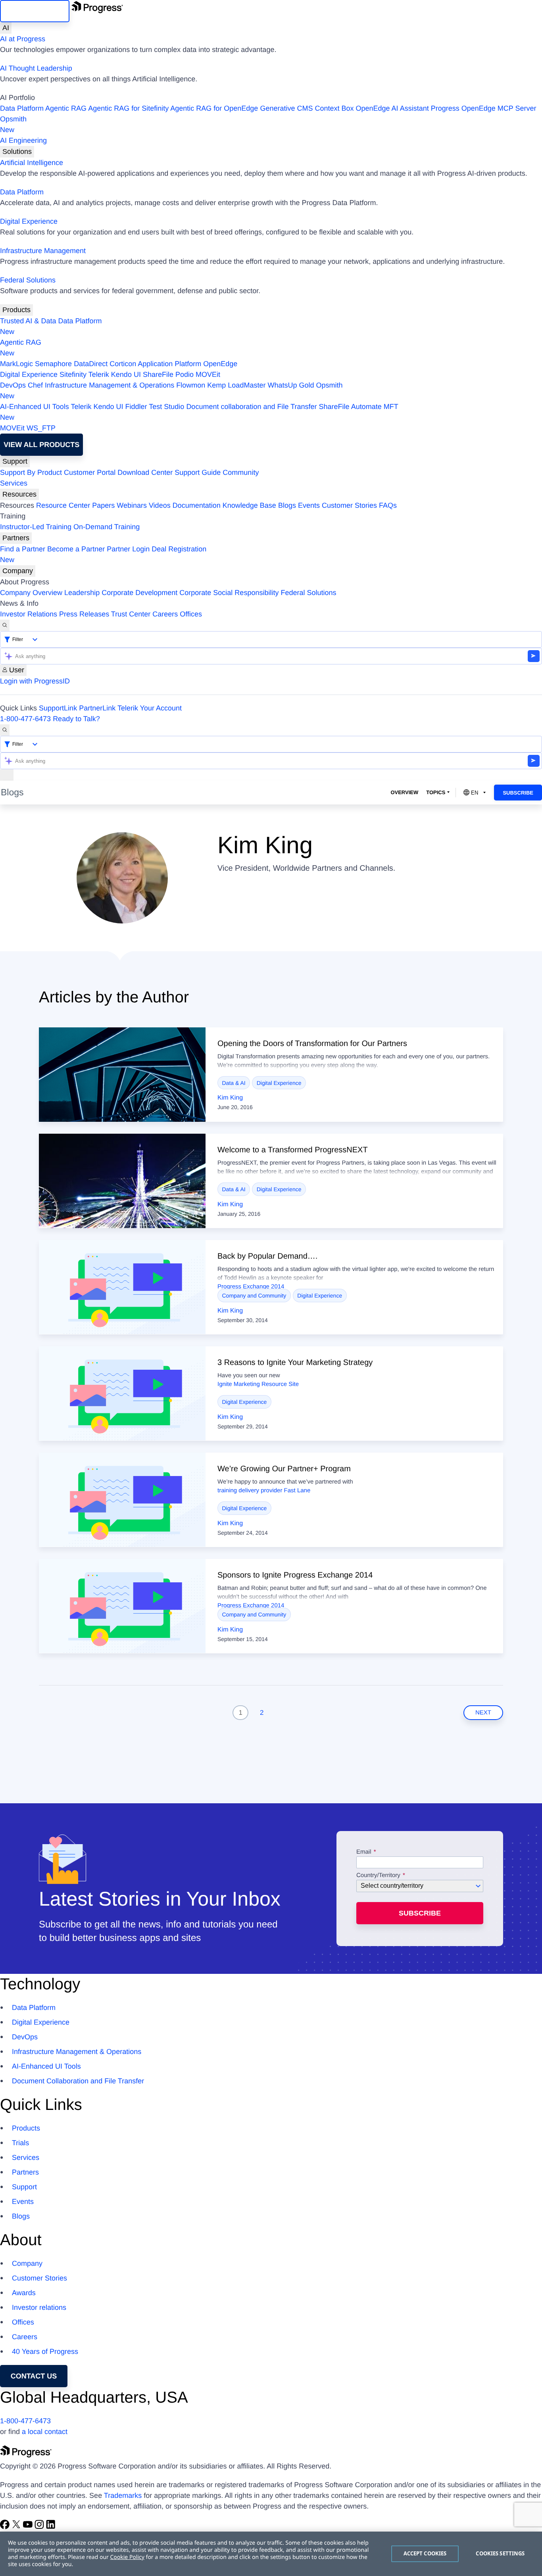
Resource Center (63, 505)
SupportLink (58, 708)
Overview (404, 792)
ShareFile (158, 374)
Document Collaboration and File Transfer (78, 2081)
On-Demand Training (107, 527)
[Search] (5, 625)
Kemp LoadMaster (236, 385)
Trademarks (123, 2495)
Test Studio (166, 407)
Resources (19, 494)
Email (365, 1852)
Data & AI (234, 1083)
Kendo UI (126, 374)
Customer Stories (349, 505)
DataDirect (91, 364)
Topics (436, 792)
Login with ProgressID (35, 681)
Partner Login (128, 549)
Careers (165, 614)
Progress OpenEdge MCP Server (484, 108)
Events (309, 505)
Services (14, 483)
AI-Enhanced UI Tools (35, 407)
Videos (160, 505)
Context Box (334, 108)
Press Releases (84, 614)
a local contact (45, 2432)
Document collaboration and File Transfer (251, 407)
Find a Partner (23, 549)
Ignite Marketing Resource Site (258, 1384)
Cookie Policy (127, 2557)
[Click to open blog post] (122, 1075)
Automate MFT (199, 412)
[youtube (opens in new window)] (29, 2527)
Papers (103, 505)
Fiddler (136, 407)
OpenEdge (220, 364)
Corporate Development (139, 593)
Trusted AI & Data (28, 321)
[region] (271, 2554)
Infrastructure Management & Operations (110, 385)
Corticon (123, 364)
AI (6, 28)
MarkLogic (16, 364)
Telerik (99, 374)
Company (18, 571)
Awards (24, 2293)
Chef (35, 385)
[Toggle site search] (5, 730)
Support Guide (198, 472)
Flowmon (191, 385)
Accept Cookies (425, 2553)
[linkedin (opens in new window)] (51, 2527)
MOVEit (208, 374)
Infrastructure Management (43, 251)
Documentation (197, 505)
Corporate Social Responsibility (229, 593)
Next (483, 1713)
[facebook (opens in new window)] (6, 2527)
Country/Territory (378, 1875)
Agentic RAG (66, 108)
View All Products (41, 445)
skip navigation (35, 11)
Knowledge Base (249, 505)
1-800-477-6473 (25, 719)
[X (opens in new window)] (17, 2527)
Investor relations (39, 2307)
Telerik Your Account (150, 708)
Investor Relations (29, 614)
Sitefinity (73, 374)
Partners (16, 538)
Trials (20, 2143)
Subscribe (518, 793)
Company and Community (254, 1296)
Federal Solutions (28, 280)
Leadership (82, 593)
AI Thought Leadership (36, 68)
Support (15, 461)
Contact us (34, 2376)
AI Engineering (23, 140)
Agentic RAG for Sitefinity (128, 108)
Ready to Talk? (76, 719)
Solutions (17, 152)
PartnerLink (97, 708)
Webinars (132, 505)
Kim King (230, 1098)
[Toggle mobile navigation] (7, 775)
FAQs (388, 505)
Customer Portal (90, 472)
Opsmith (13, 124)
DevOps (13, 385)
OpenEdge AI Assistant (392, 108)
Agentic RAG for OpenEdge (214, 108)
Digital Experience (29, 221)
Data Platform (22, 108)
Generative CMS (286, 108)
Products (16, 310)
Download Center (145, 472)
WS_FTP (41, 428)
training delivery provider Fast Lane (264, 1491)
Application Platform (169, 364)
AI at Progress (23, 39)
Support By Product (31, 472)
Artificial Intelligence (32, 163)
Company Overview (31, 593)
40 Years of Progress (45, 2351)
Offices (191, 614)
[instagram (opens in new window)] (40, 2527)
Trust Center (131, 614)
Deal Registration (103, 554)
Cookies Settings (500, 2553)
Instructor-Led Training (36, 527)
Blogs (287, 505)
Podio (185, 374)
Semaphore (53, 364)
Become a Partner (76, 549)
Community (241, 472)
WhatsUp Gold (291, 385)
